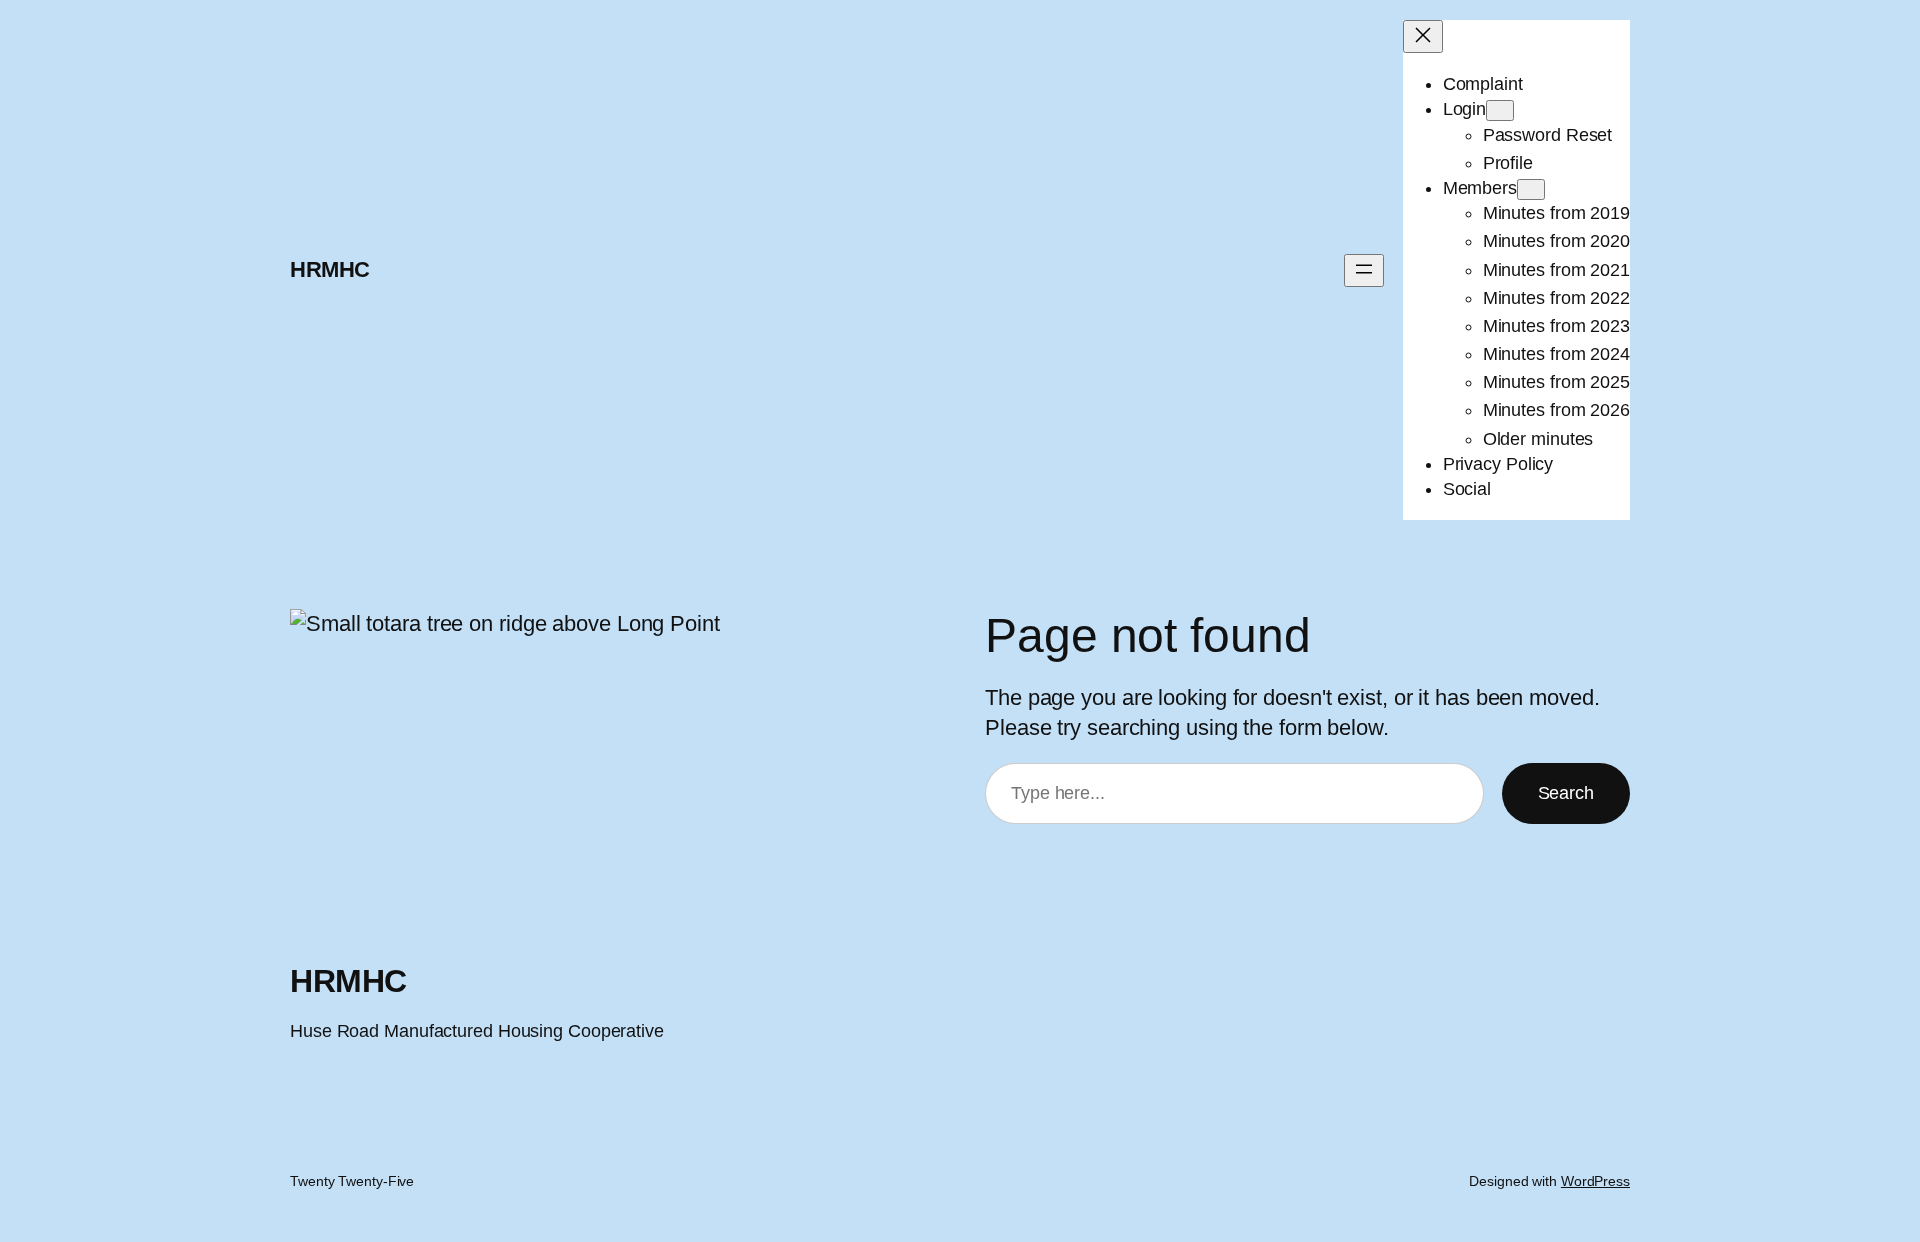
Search (1566, 793)
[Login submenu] (1500, 110)
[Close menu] (1423, 36)
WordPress (1595, 1181)
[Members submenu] (1531, 189)
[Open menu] (1364, 270)
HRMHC (330, 269)
